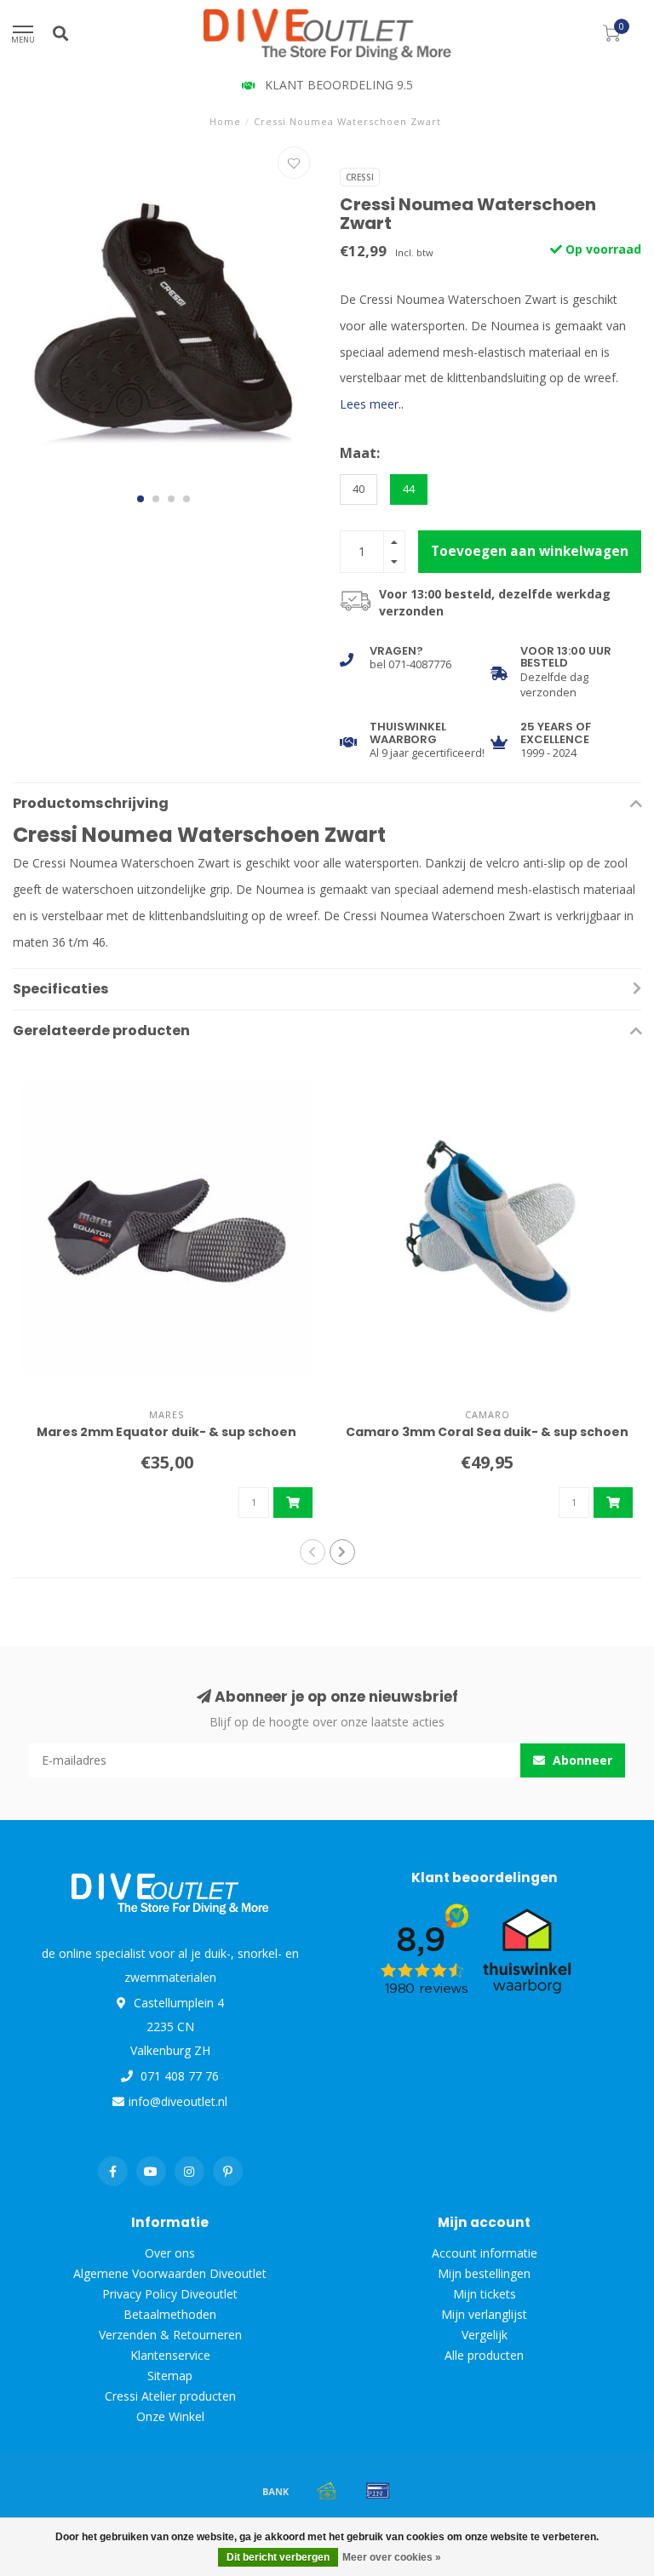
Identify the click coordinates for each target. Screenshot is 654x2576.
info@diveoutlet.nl (178, 2101)
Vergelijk (485, 2335)
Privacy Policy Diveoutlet (170, 2294)
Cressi (360, 177)
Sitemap (170, 2376)
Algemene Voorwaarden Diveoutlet (170, 2273)
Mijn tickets (485, 2294)
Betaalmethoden (170, 2314)
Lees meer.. (372, 404)
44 (409, 489)
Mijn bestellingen (484, 2273)
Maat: (360, 453)
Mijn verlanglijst (484, 2314)
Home (225, 121)
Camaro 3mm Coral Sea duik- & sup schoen (487, 1432)
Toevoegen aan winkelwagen (530, 551)
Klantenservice (170, 2355)
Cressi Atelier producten (170, 2396)
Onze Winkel (170, 2416)
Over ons (170, 2253)
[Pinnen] (378, 2491)
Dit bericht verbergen (278, 2557)
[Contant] (327, 2491)
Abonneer (581, 1760)
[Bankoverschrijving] (276, 2491)
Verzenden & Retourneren (170, 2335)
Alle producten (484, 2355)
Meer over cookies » (392, 2557)
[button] (141, 499)
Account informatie (485, 2253)
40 (359, 489)
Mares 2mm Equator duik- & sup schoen (166, 1432)
